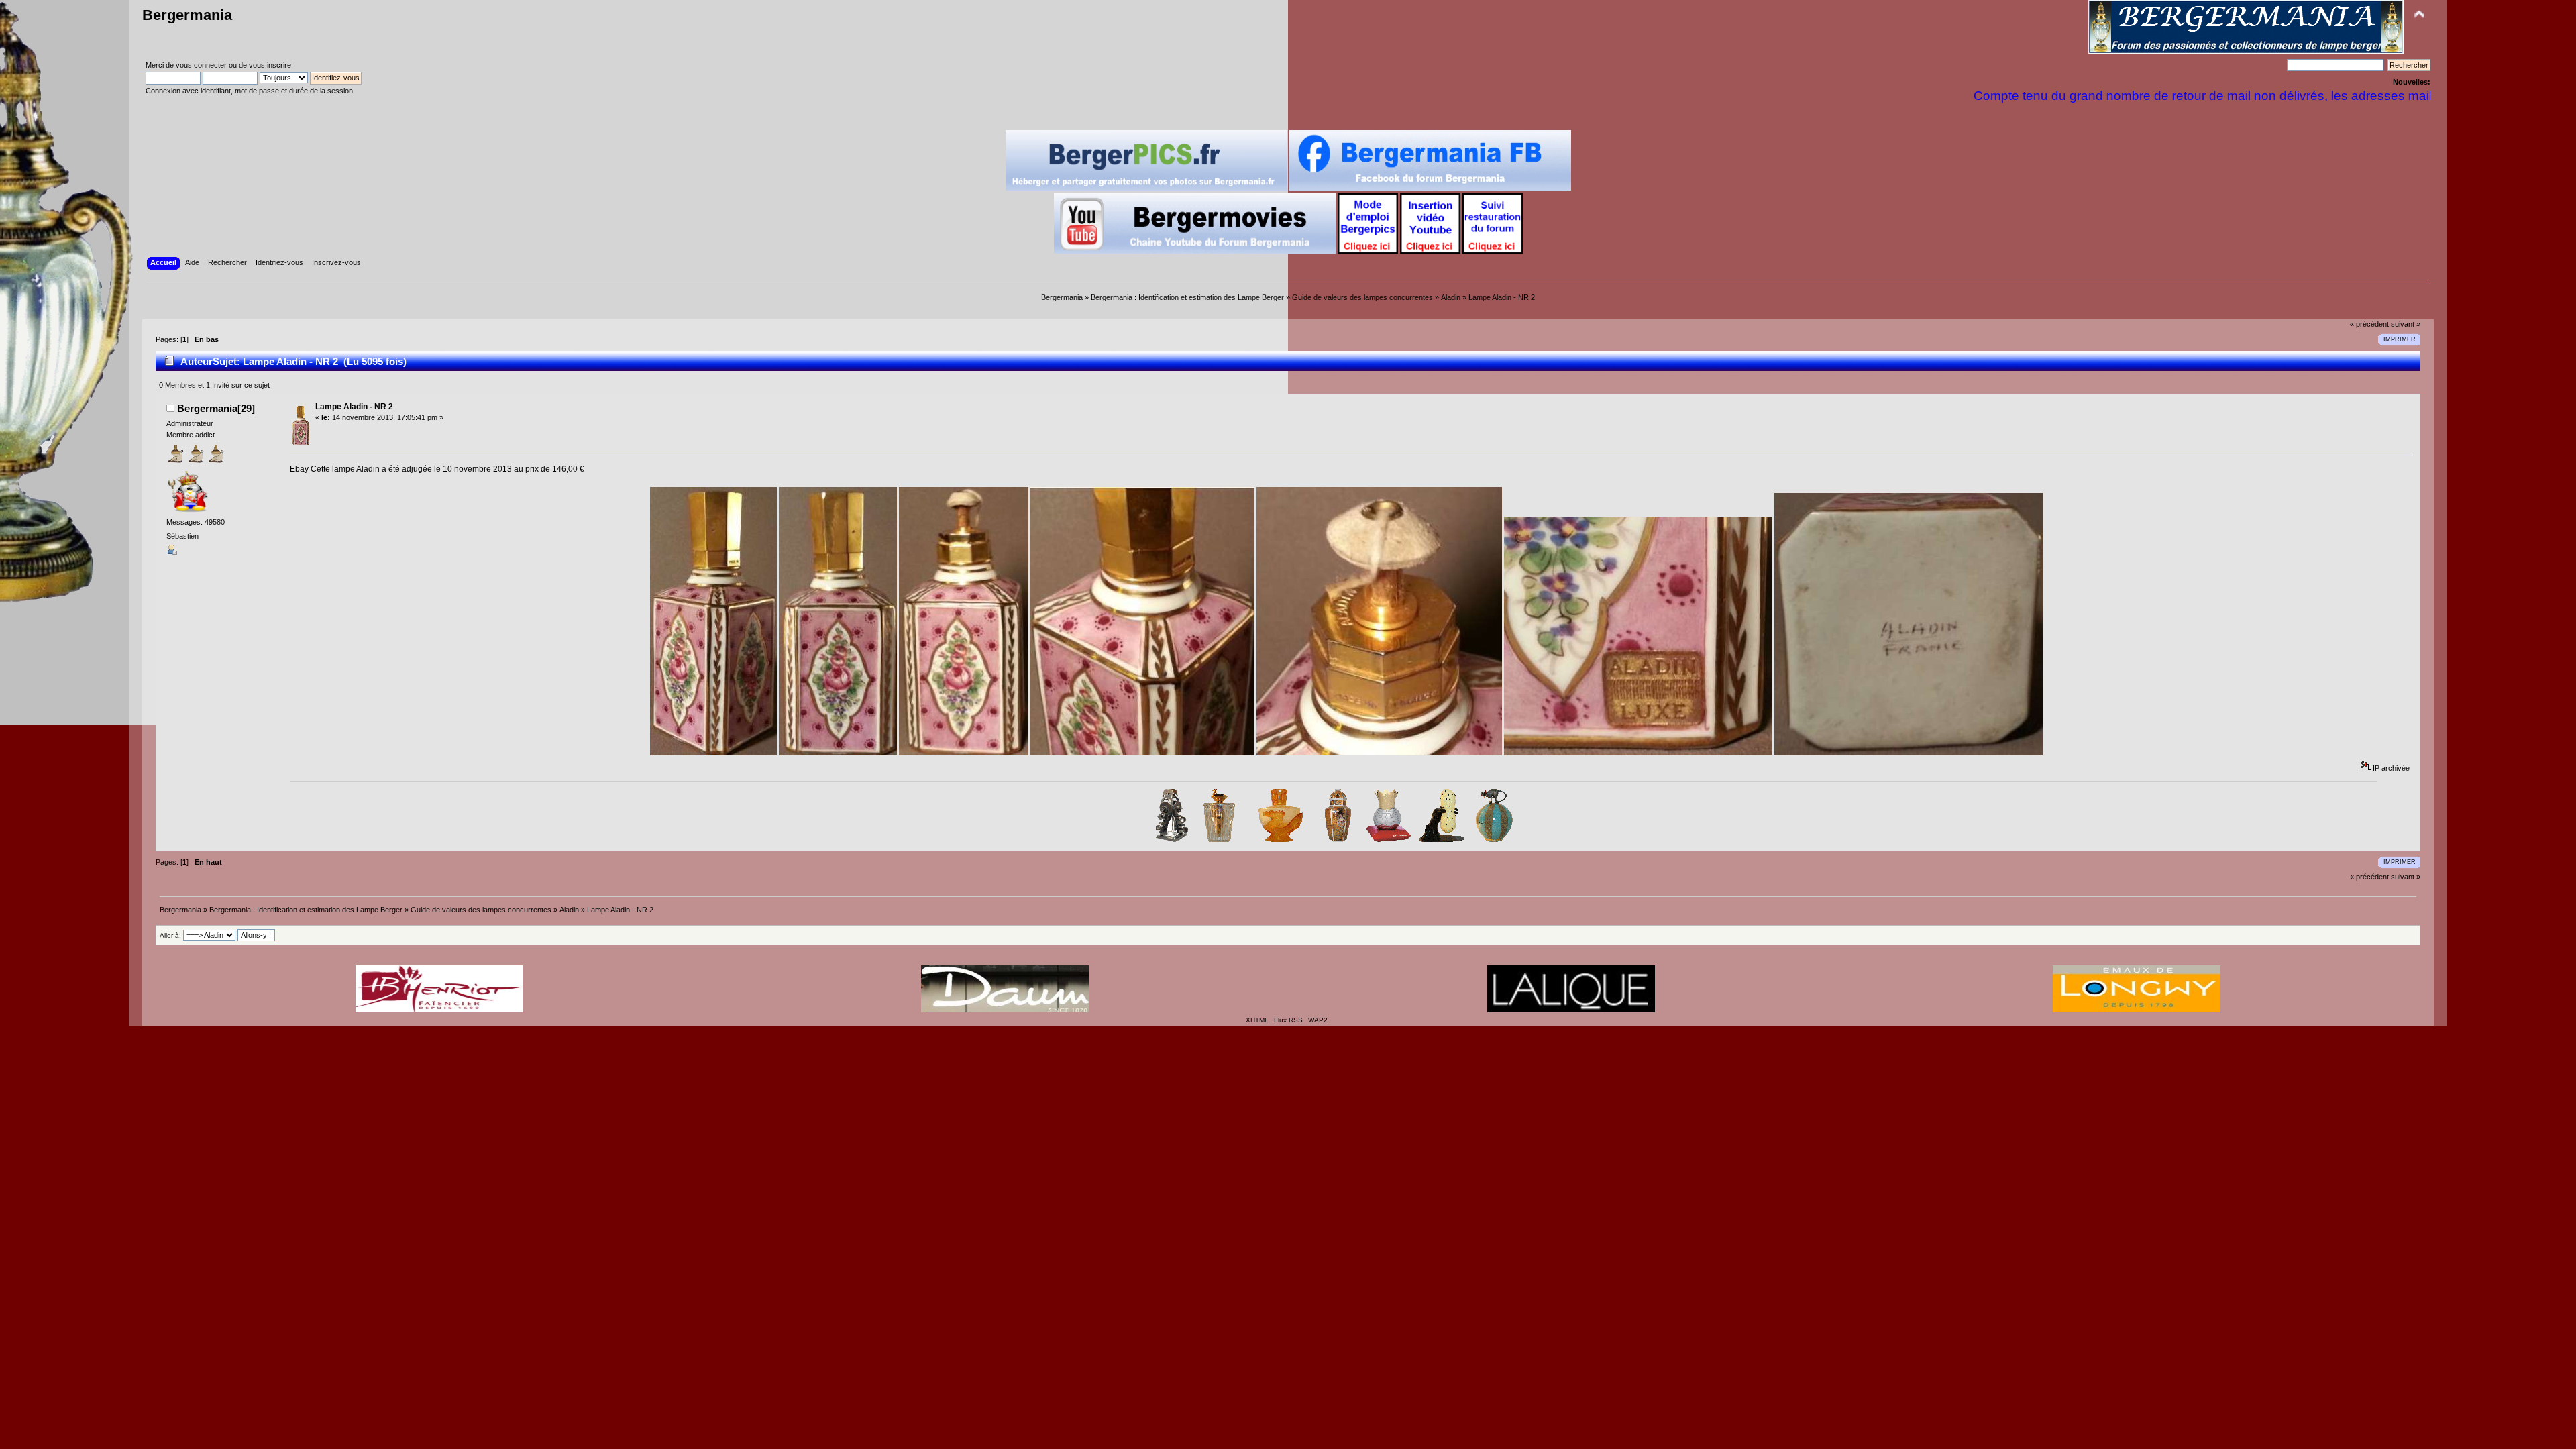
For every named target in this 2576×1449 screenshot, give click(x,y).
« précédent (2369, 324)
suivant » (2406, 324)
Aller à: (170, 935)
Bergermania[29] (216, 408)
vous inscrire (270, 65)
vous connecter (201, 65)
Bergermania (187, 15)
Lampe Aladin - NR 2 (354, 407)
